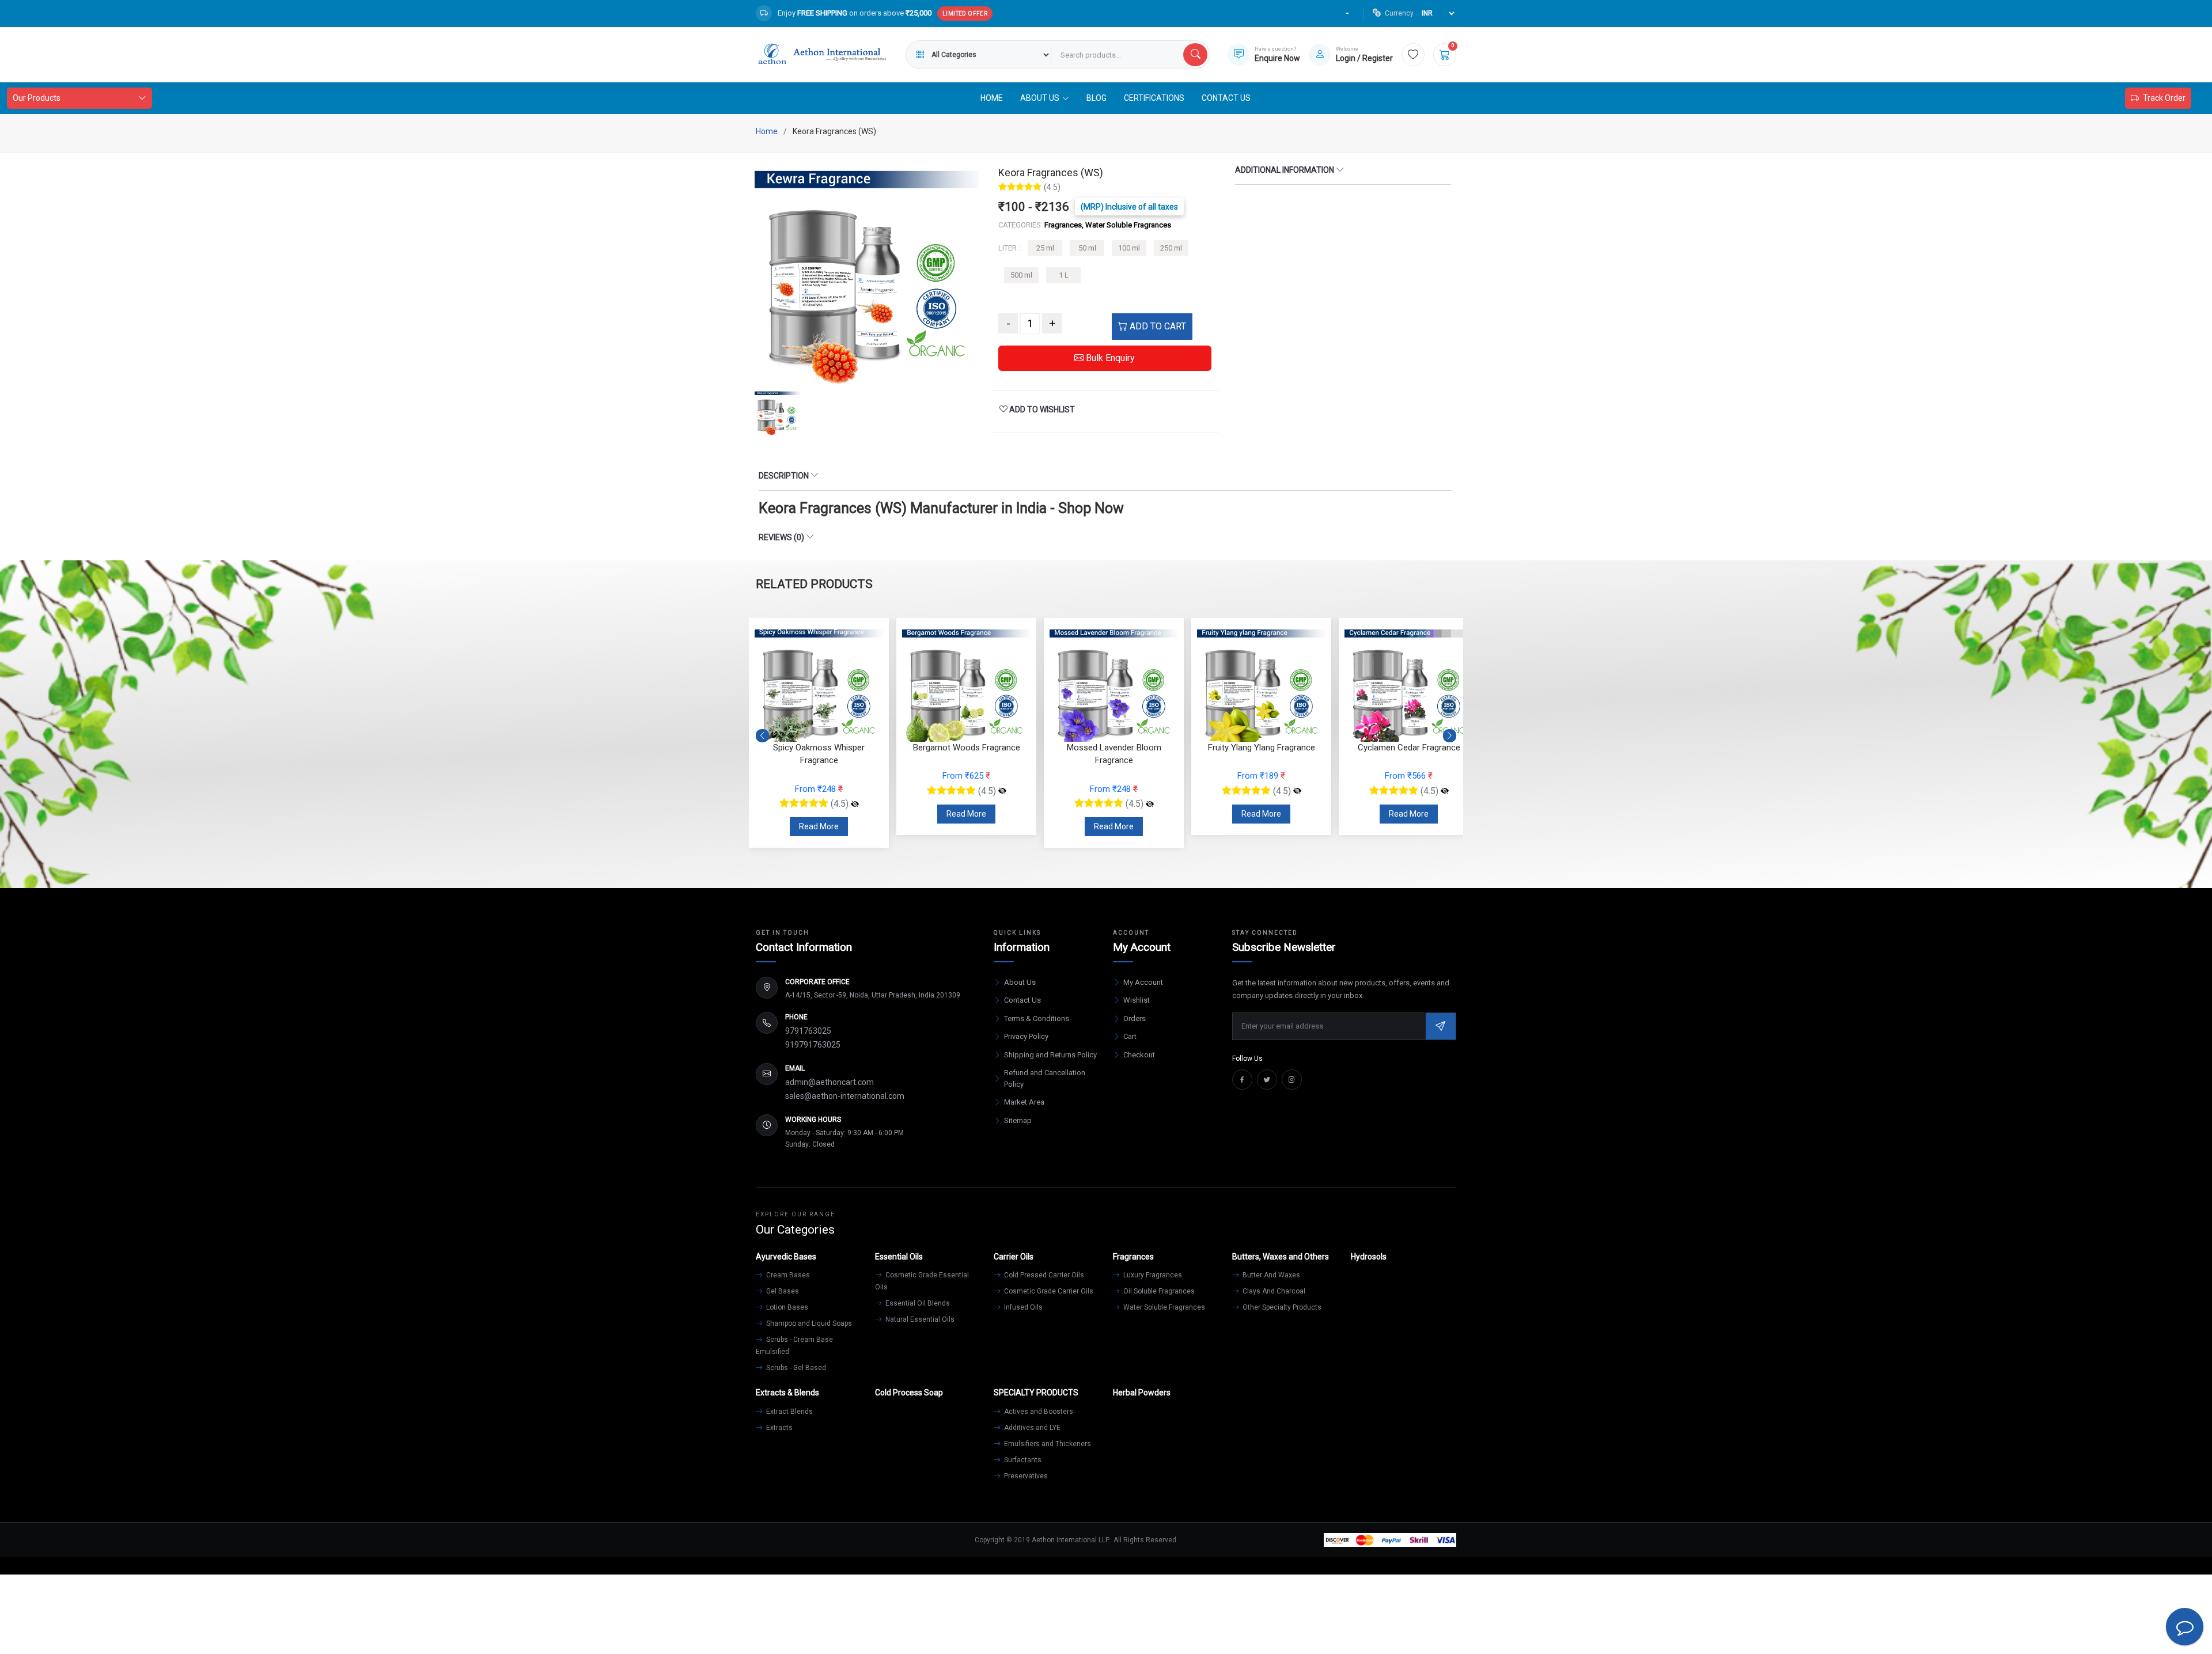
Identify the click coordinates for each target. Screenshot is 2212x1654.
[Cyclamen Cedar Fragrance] (1445, 791)
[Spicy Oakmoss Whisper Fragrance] (855, 804)
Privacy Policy (1026, 1036)
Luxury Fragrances (1152, 1275)
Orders (1135, 1018)
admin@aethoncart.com (829, 1082)
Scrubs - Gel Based (795, 1368)
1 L (1064, 275)
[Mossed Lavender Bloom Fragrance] (1150, 804)
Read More (819, 826)
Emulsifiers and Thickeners (1047, 1444)
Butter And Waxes (1270, 1275)
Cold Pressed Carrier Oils (1043, 1275)
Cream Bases (787, 1275)
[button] (1450, 735)
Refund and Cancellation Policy (1045, 1078)
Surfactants (1022, 1460)
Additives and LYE (1031, 1428)
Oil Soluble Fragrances (1158, 1291)
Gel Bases (782, 1291)
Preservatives (1025, 1476)
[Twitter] (1267, 1080)
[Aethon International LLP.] (822, 55)
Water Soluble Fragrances (1163, 1307)
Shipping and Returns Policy (1050, 1055)
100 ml (1129, 248)
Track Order (2164, 98)
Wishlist (1137, 1000)
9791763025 (808, 1031)
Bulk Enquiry (1109, 358)
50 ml (1087, 248)
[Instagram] (1292, 1080)
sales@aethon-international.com (845, 1096)
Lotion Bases (786, 1307)
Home (992, 98)
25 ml (1045, 248)
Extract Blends (789, 1412)
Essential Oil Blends (917, 1303)
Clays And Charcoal (1273, 1291)
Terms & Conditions (1037, 1018)
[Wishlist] (1413, 55)
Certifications (1154, 98)
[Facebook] (1242, 1080)
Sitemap (1018, 1120)
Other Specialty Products (1281, 1307)
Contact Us (1226, 98)
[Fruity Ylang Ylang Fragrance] (1297, 791)
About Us (1020, 982)
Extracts (779, 1428)
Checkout (1139, 1055)
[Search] (1195, 55)
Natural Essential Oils (919, 1319)
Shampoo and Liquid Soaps (808, 1323)
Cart (1130, 1036)
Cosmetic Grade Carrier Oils (1048, 1291)
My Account (1143, 982)
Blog (1096, 98)
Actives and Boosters (1038, 1412)
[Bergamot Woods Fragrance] (1002, 791)
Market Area (1024, 1102)
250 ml (1171, 248)
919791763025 (813, 1045)
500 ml (1021, 275)
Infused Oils (1022, 1307)
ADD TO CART (1157, 326)
